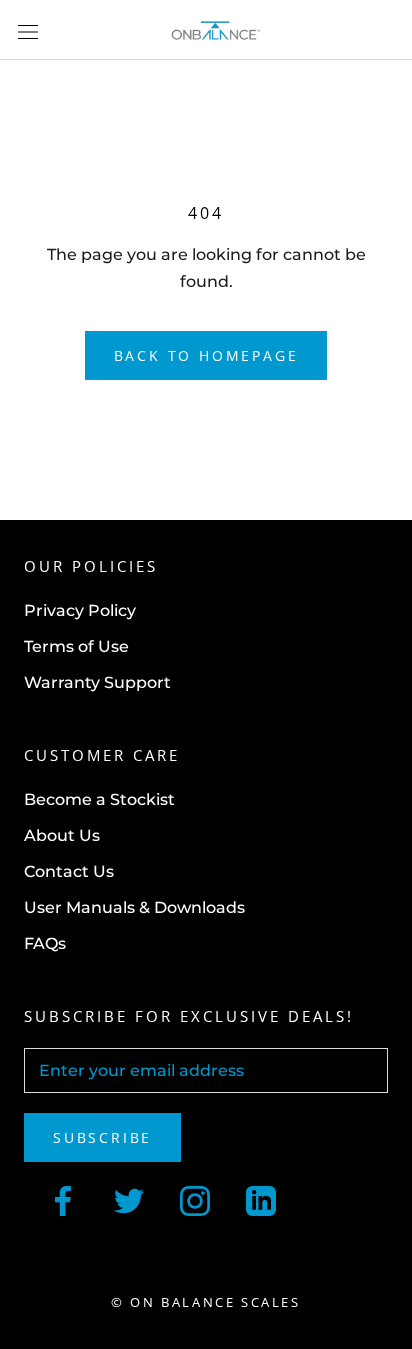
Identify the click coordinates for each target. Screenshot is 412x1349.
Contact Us (69, 871)
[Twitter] (129, 1199)
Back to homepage (206, 355)
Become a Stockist (99, 799)
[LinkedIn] (261, 1199)
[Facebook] (63, 1199)
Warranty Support (97, 682)
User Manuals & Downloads (134, 907)
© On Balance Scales (205, 1302)
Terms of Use (76, 646)
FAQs (45, 943)
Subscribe (102, 1137)
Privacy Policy (80, 610)
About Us (62, 835)
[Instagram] (195, 1199)
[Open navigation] (28, 30)
